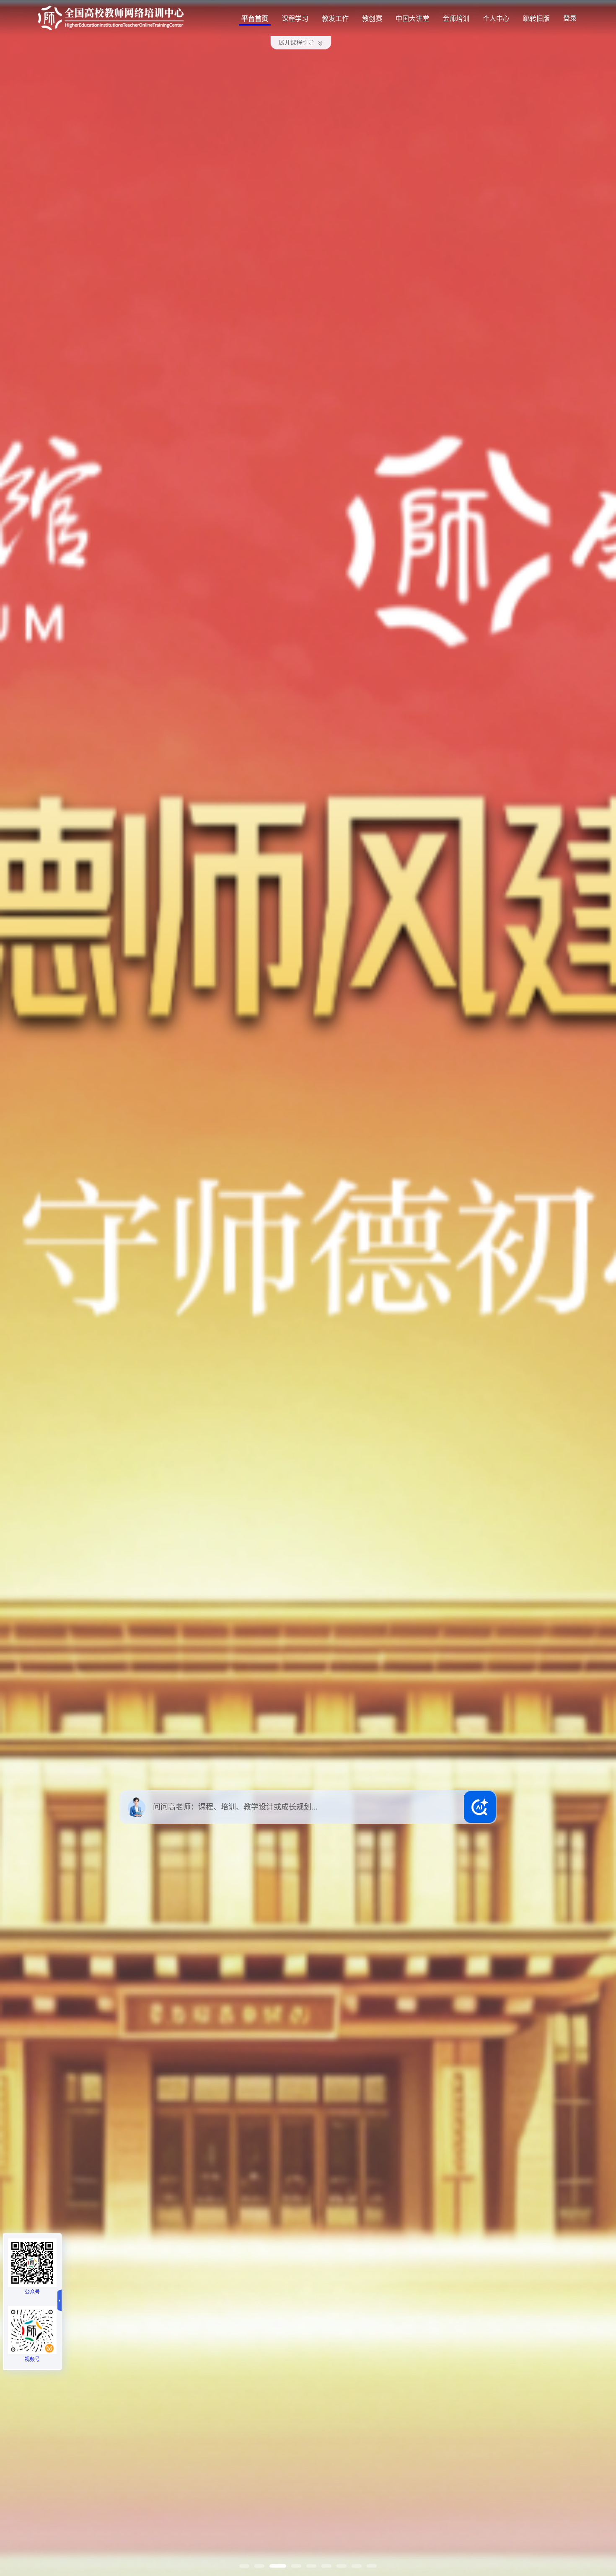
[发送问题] (480, 1807)
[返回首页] (111, 18)
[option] (308, 1288)
